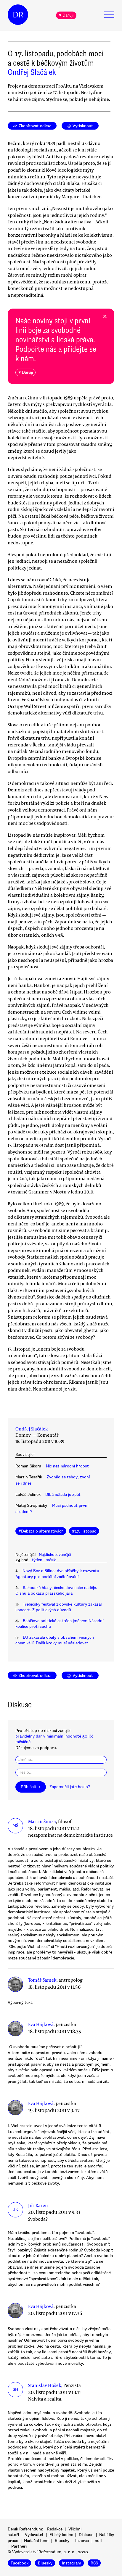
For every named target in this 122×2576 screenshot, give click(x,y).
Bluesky (62, 2541)
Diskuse (86, 2535)
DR (18, 15)
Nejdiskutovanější (55, 1555)
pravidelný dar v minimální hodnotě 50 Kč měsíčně (54, 1739)
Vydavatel (34, 2535)
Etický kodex (61, 2535)
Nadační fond (36, 2541)
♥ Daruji (66, 15)
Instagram (72, 2563)
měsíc (51, 1560)
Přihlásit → (30, 1787)
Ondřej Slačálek (32, 72)
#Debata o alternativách (41, 1531)
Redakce (55, 2529)
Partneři (19, 2546)
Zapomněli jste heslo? (70, 1787)
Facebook (20, 2563)
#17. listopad (84, 1531)
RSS (94, 2563)
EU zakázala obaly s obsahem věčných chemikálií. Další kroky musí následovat (55, 1640)
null (98, 2541)
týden (37, 1560)
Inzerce (82, 2541)
